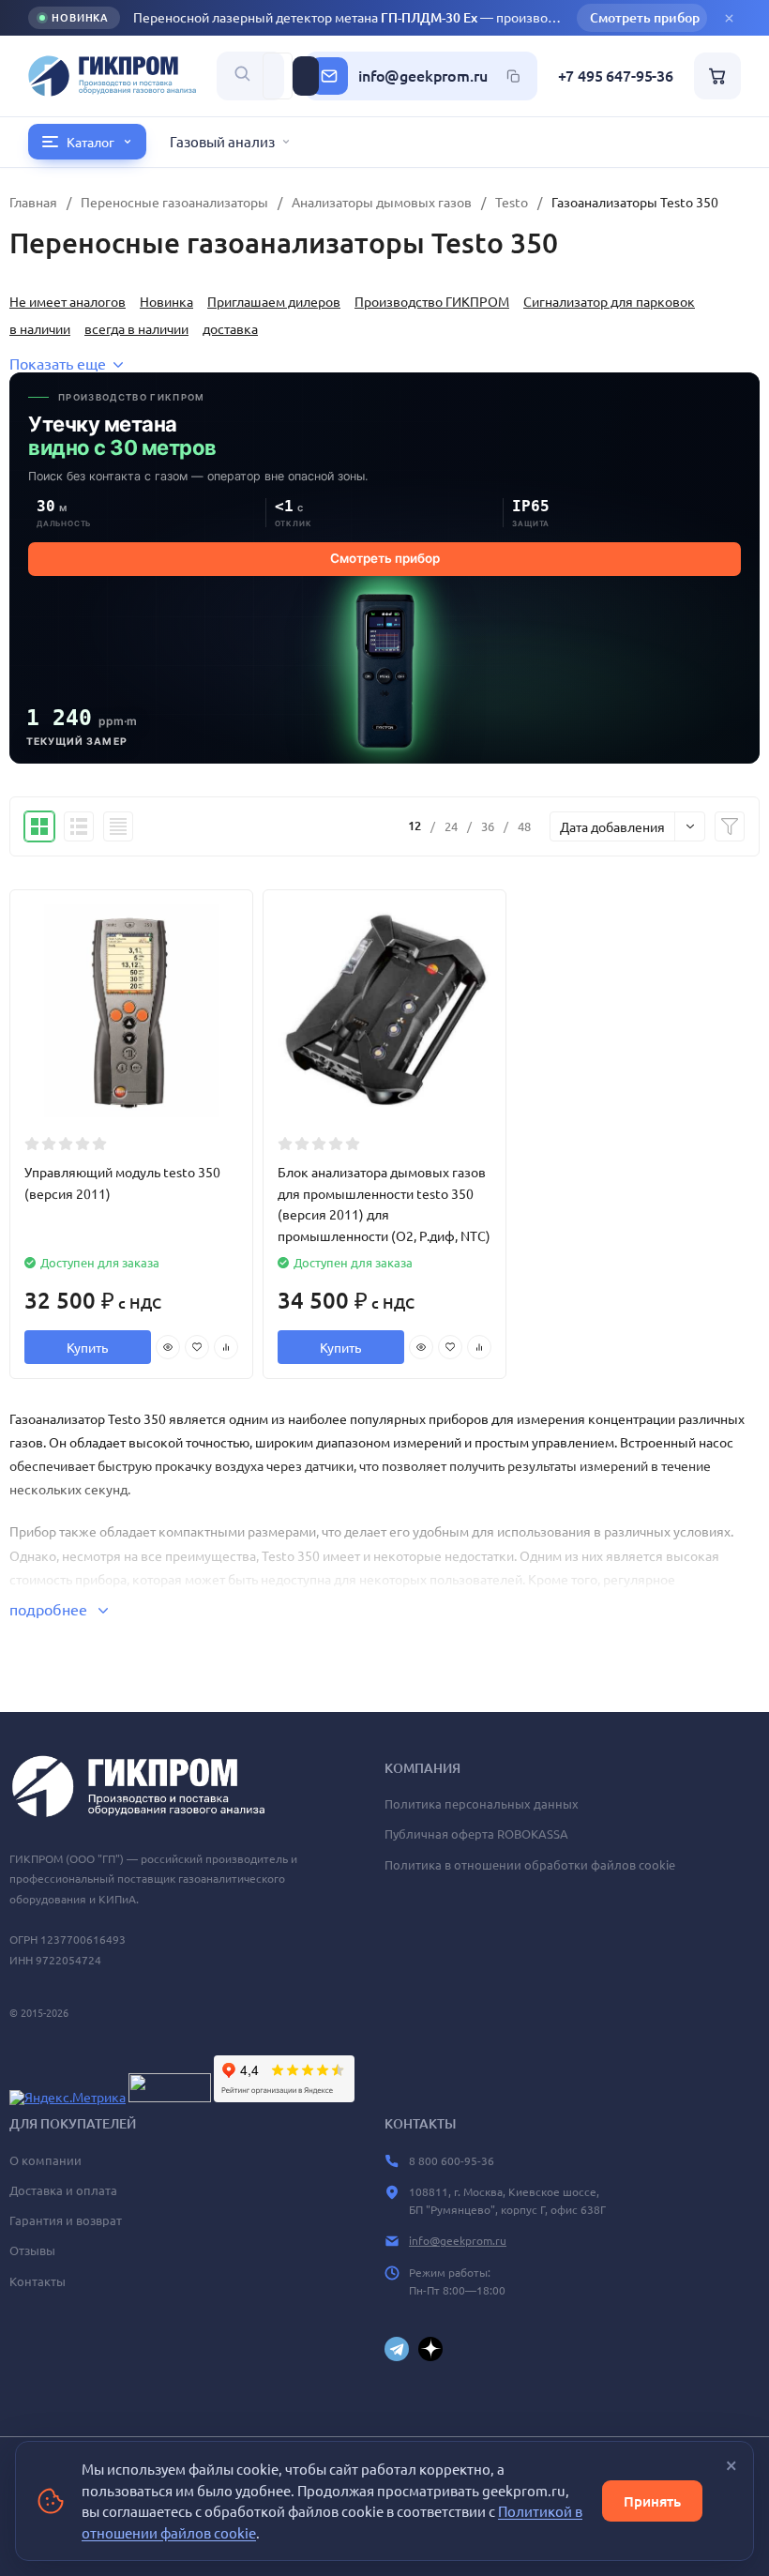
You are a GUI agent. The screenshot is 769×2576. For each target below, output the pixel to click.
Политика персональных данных (482, 1803)
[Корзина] (717, 76)
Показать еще (58, 363)
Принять (652, 2501)
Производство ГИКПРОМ (432, 301)
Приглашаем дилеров (274, 301)
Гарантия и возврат (66, 2220)
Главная (33, 202)
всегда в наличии (136, 328)
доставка (230, 328)
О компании (45, 2160)
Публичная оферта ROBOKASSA (476, 1834)
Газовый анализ (222, 141)
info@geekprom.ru (422, 76)
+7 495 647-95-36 (616, 76)
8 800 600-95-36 (452, 2160)
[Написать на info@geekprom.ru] (329, 76)
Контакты (38, 2281)
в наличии (40, 328)
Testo (512, 202)
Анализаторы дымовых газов (382, 202)
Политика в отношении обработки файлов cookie (530, 1864)
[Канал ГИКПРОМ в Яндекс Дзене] (430, 2349)
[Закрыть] (729, 18)
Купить (87, 1347)
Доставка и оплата (63, 2190)
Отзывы (32, 2250)
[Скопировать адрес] (514, 76)
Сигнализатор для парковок (609, 301)
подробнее (50, 1609)
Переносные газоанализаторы (174, 202)
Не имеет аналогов (68, 301)
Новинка (166, 301)
